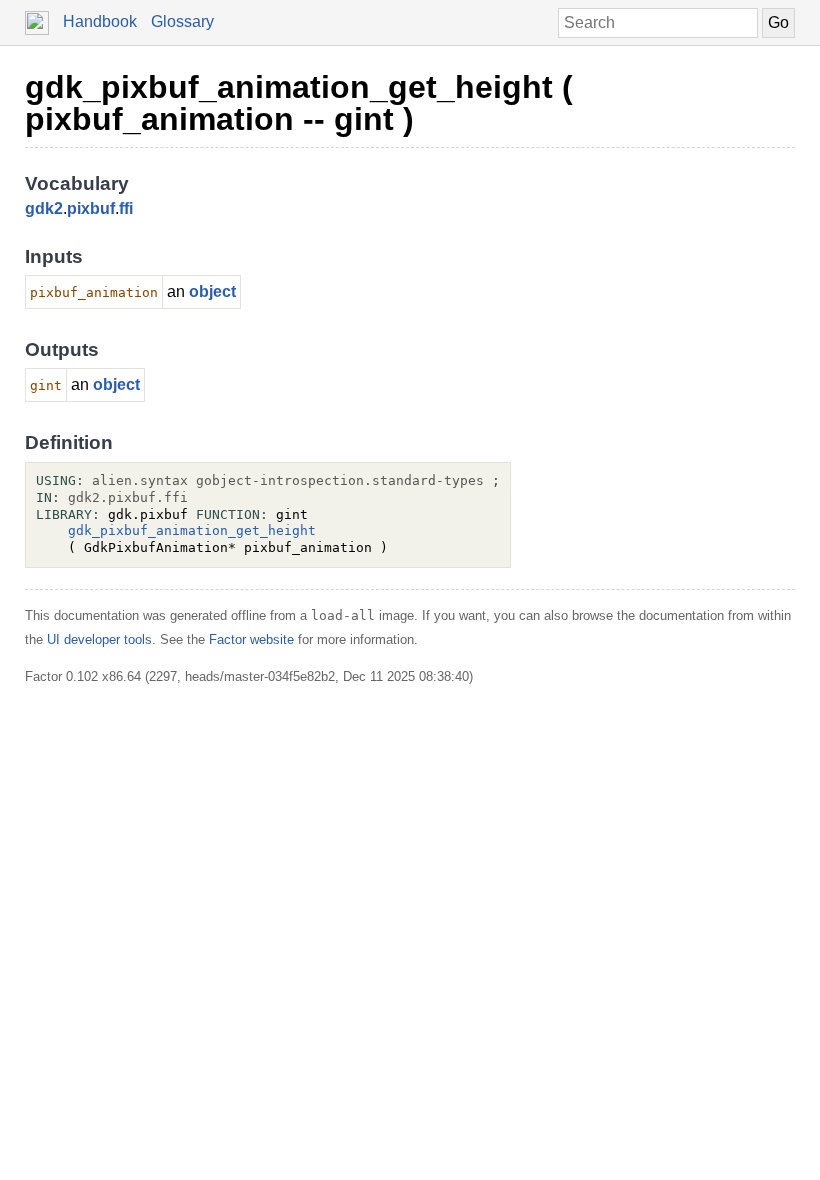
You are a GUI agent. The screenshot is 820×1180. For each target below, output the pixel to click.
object (212, 291)
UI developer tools (99, 639)
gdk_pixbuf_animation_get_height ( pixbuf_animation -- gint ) (299, 103)
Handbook (100, 21)
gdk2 (44, 208)
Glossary (182, 21)
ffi (126, 208)
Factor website (251, 639)
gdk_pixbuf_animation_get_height (192, 530)
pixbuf (91, 208)
